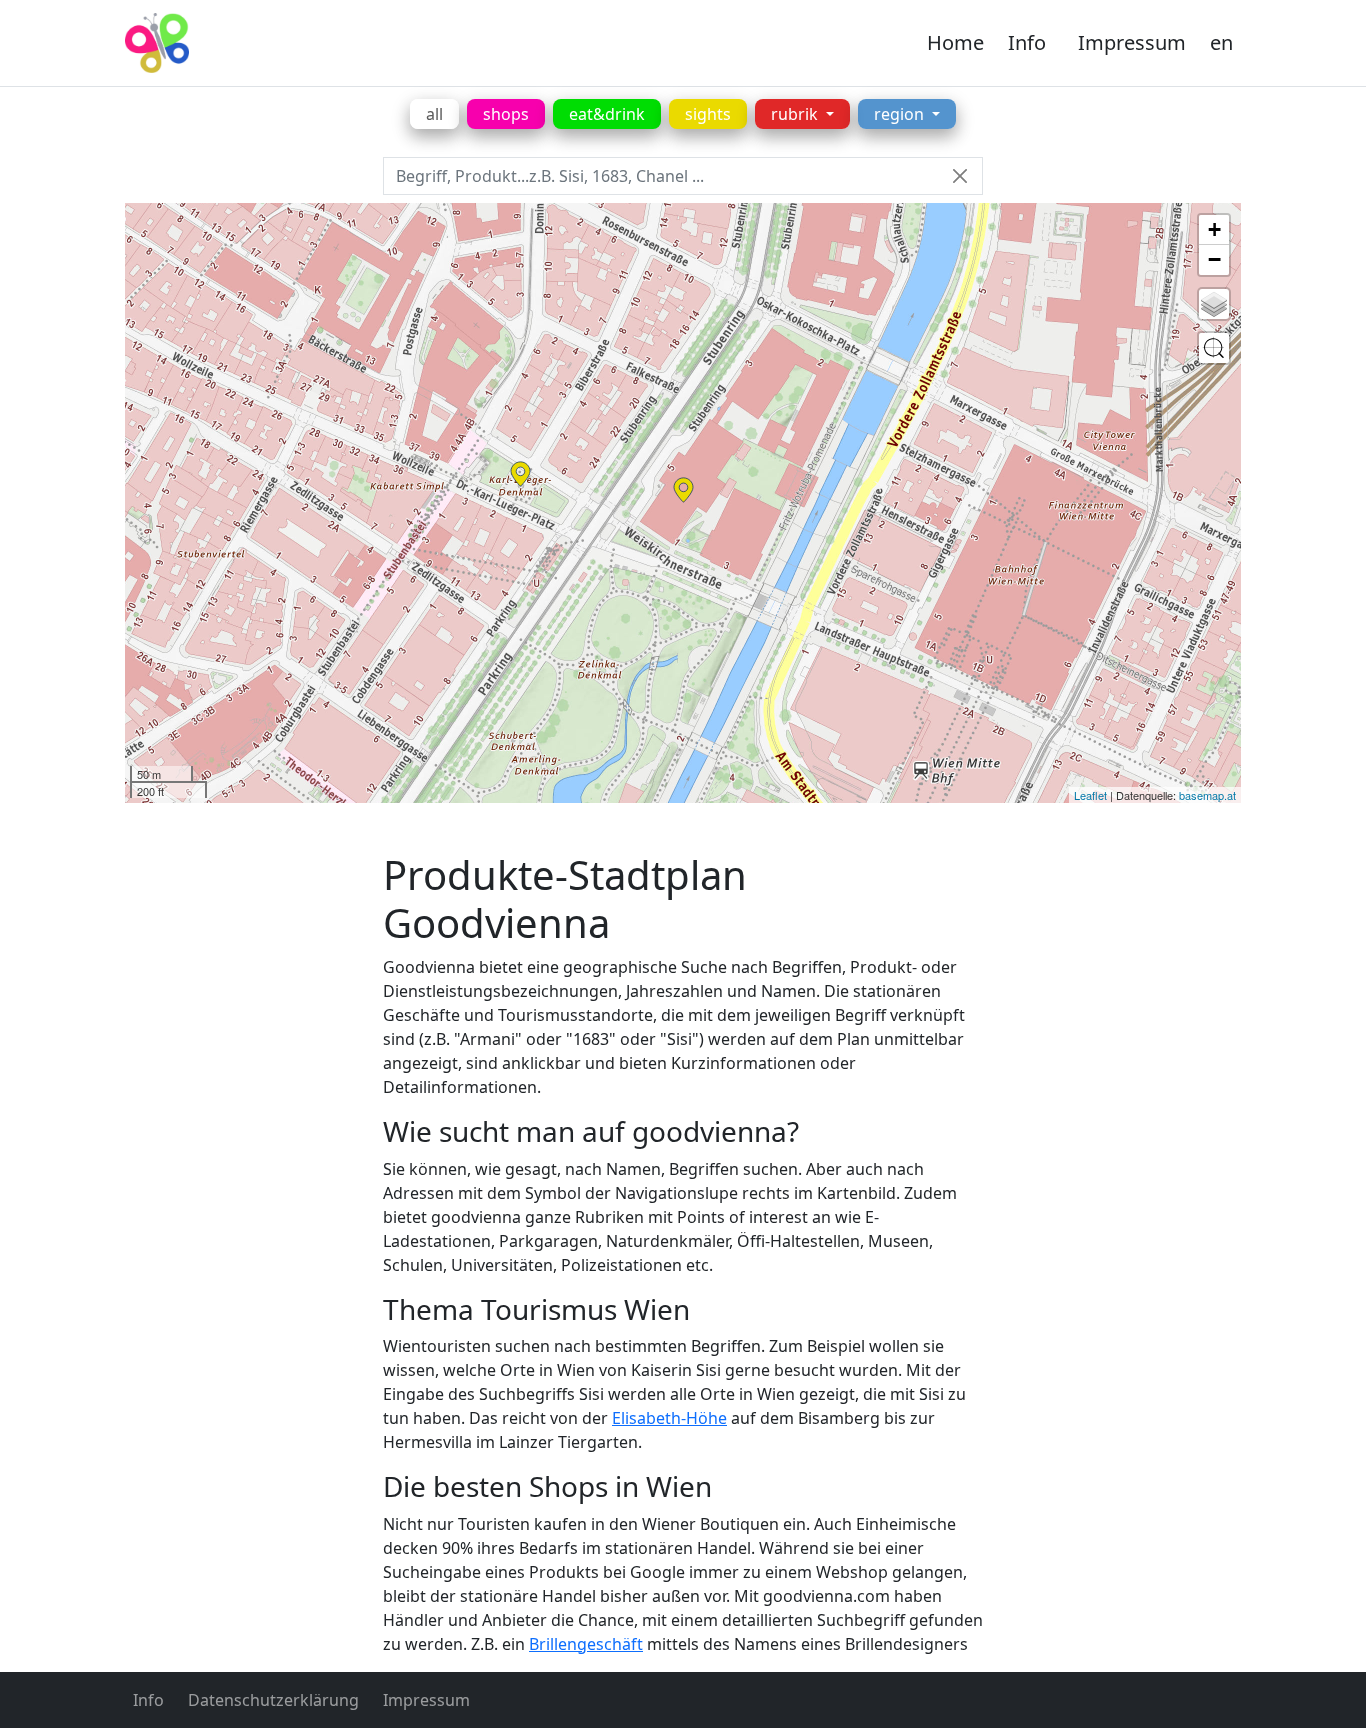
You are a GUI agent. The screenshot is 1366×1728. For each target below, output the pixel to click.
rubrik (796, 114)
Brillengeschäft (586, 1644)
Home (955, 42)
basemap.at (1207, 795)
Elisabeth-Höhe (669, 1418)
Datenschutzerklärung (273, 1700)
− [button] (1214, 259)
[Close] (959, 176)
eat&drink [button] (607, 114)
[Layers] (1214, 304)
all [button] (434, 114)
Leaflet (1090, 795)
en (1221, 42)
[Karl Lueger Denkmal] (520, 474)
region (901, 114)
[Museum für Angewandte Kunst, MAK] (683, 490)
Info (1027, 42)
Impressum (1132, 42)
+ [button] (1214, 229)
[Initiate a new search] (1214, 348)
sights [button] (708, 114)
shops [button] (506, 114)
